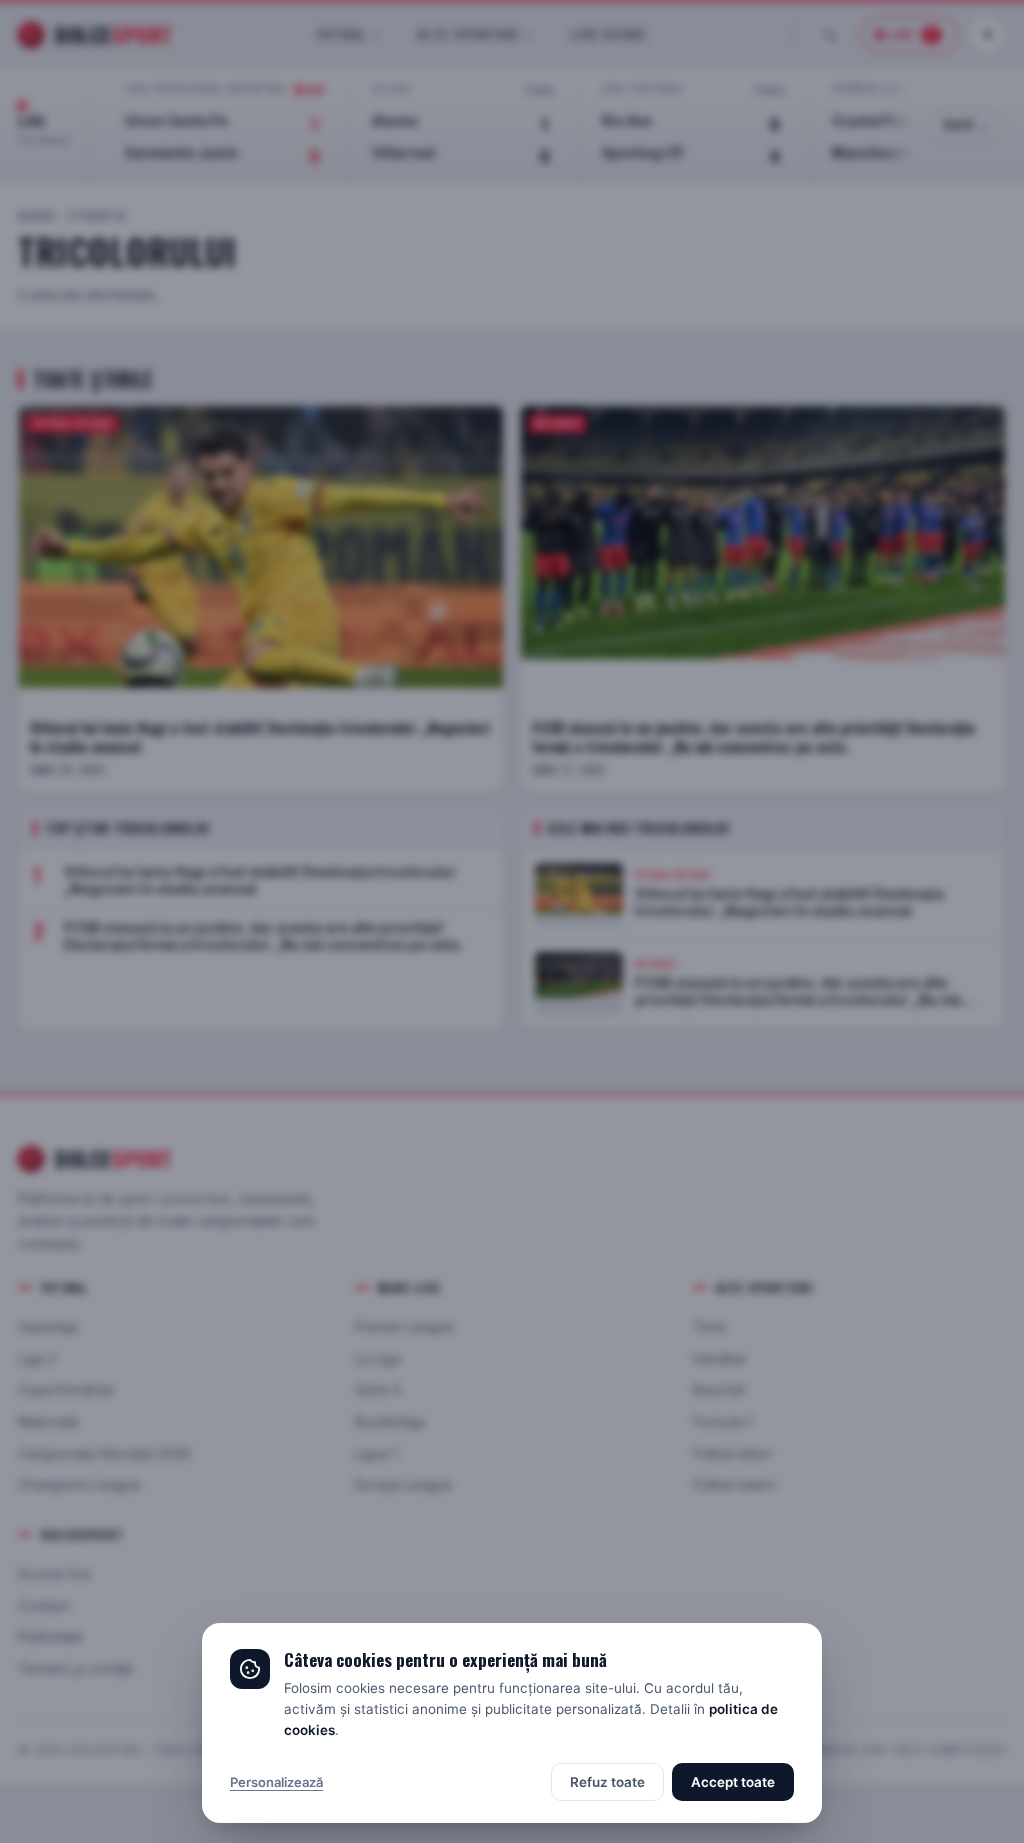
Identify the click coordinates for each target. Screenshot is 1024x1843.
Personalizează (276, 1782)
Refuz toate (607, 1782)
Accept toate (733, 1782)
